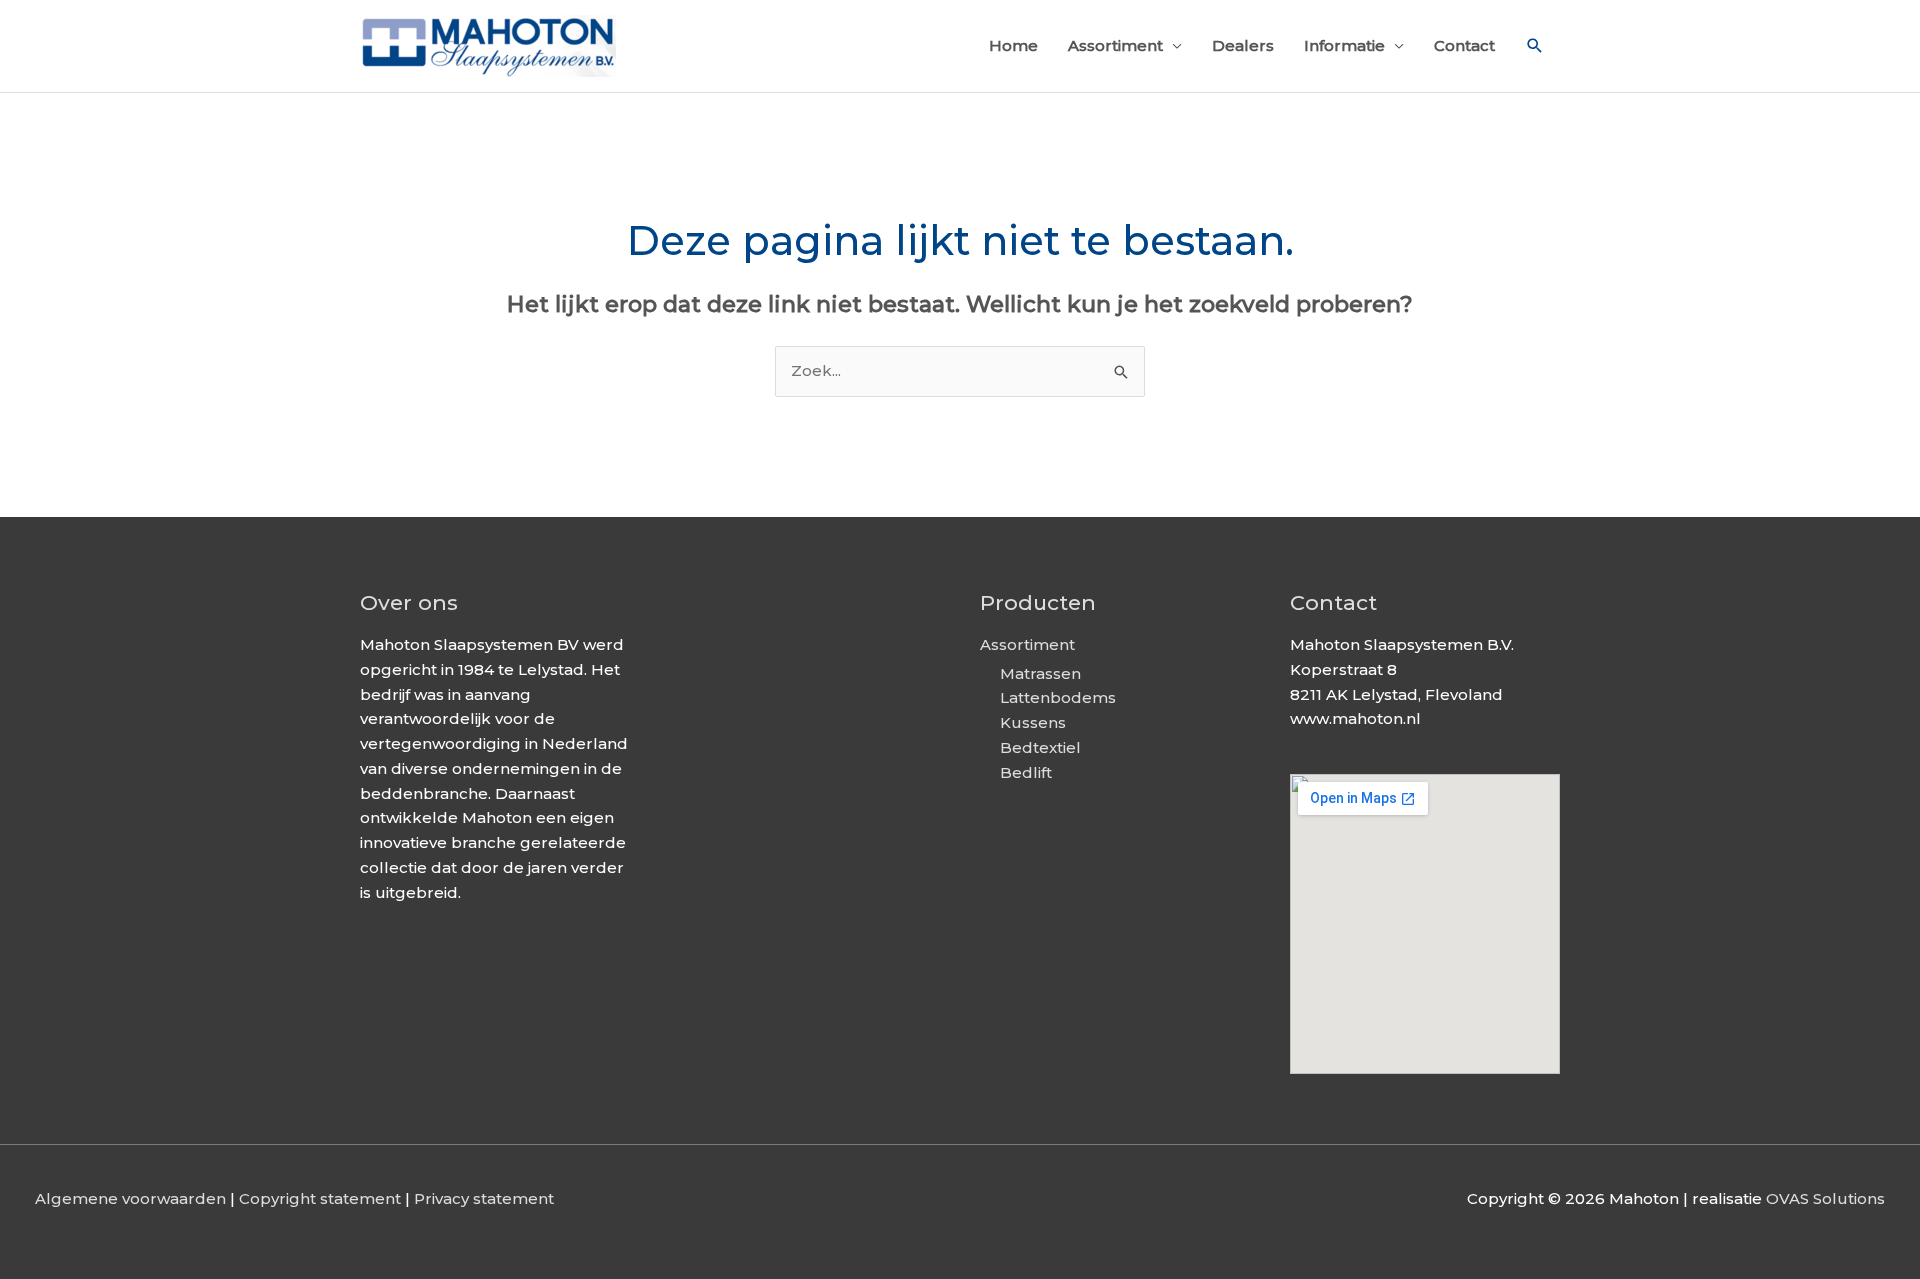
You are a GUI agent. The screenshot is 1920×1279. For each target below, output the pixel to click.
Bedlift (1026, 772)
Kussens (1033, 722)
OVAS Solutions (1825, 1198)
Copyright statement (320, 1198)
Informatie (1344, 45)
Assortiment (1115, 45)
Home (1013, 45)
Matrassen (1040, 673)
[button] (1535, 46)
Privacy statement (484, 1198)
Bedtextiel (1040, 747)
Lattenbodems (1058, 697)
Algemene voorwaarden (130, 1198)
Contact (1464, 45)
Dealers (1243, 45)
